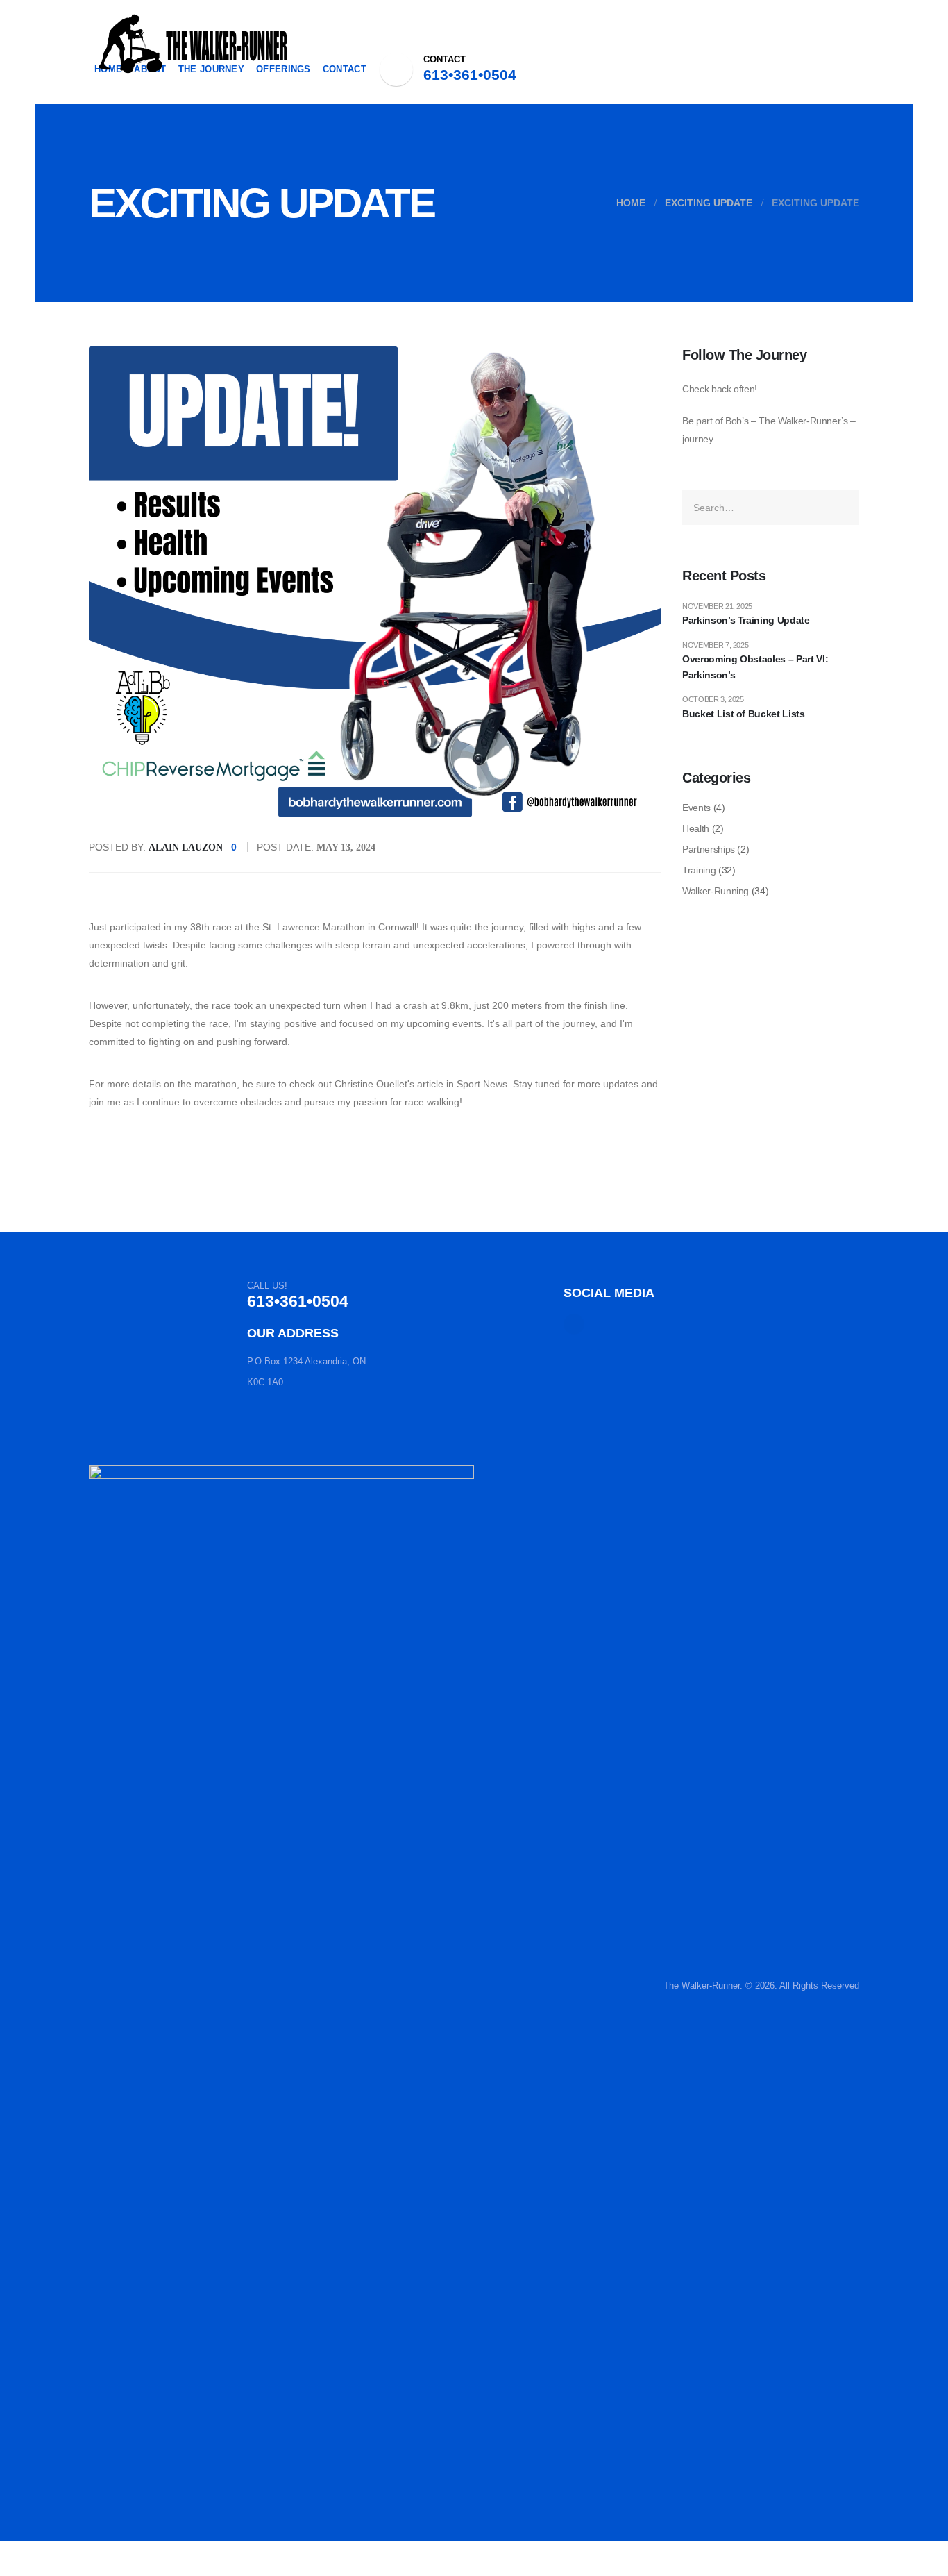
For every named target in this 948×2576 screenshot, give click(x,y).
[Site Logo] (193, 43)
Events (696, 808)
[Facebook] (396, 69)
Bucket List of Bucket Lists (744, 714)
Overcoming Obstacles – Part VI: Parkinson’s (755, 667)
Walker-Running (716, 891)
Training (699, 870)
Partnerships (709, 849)
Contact (345, 69)
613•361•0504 (470, 75)
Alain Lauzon (186, 847)
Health (696, 828)
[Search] (843, 508)
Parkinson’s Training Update (746, 620)
